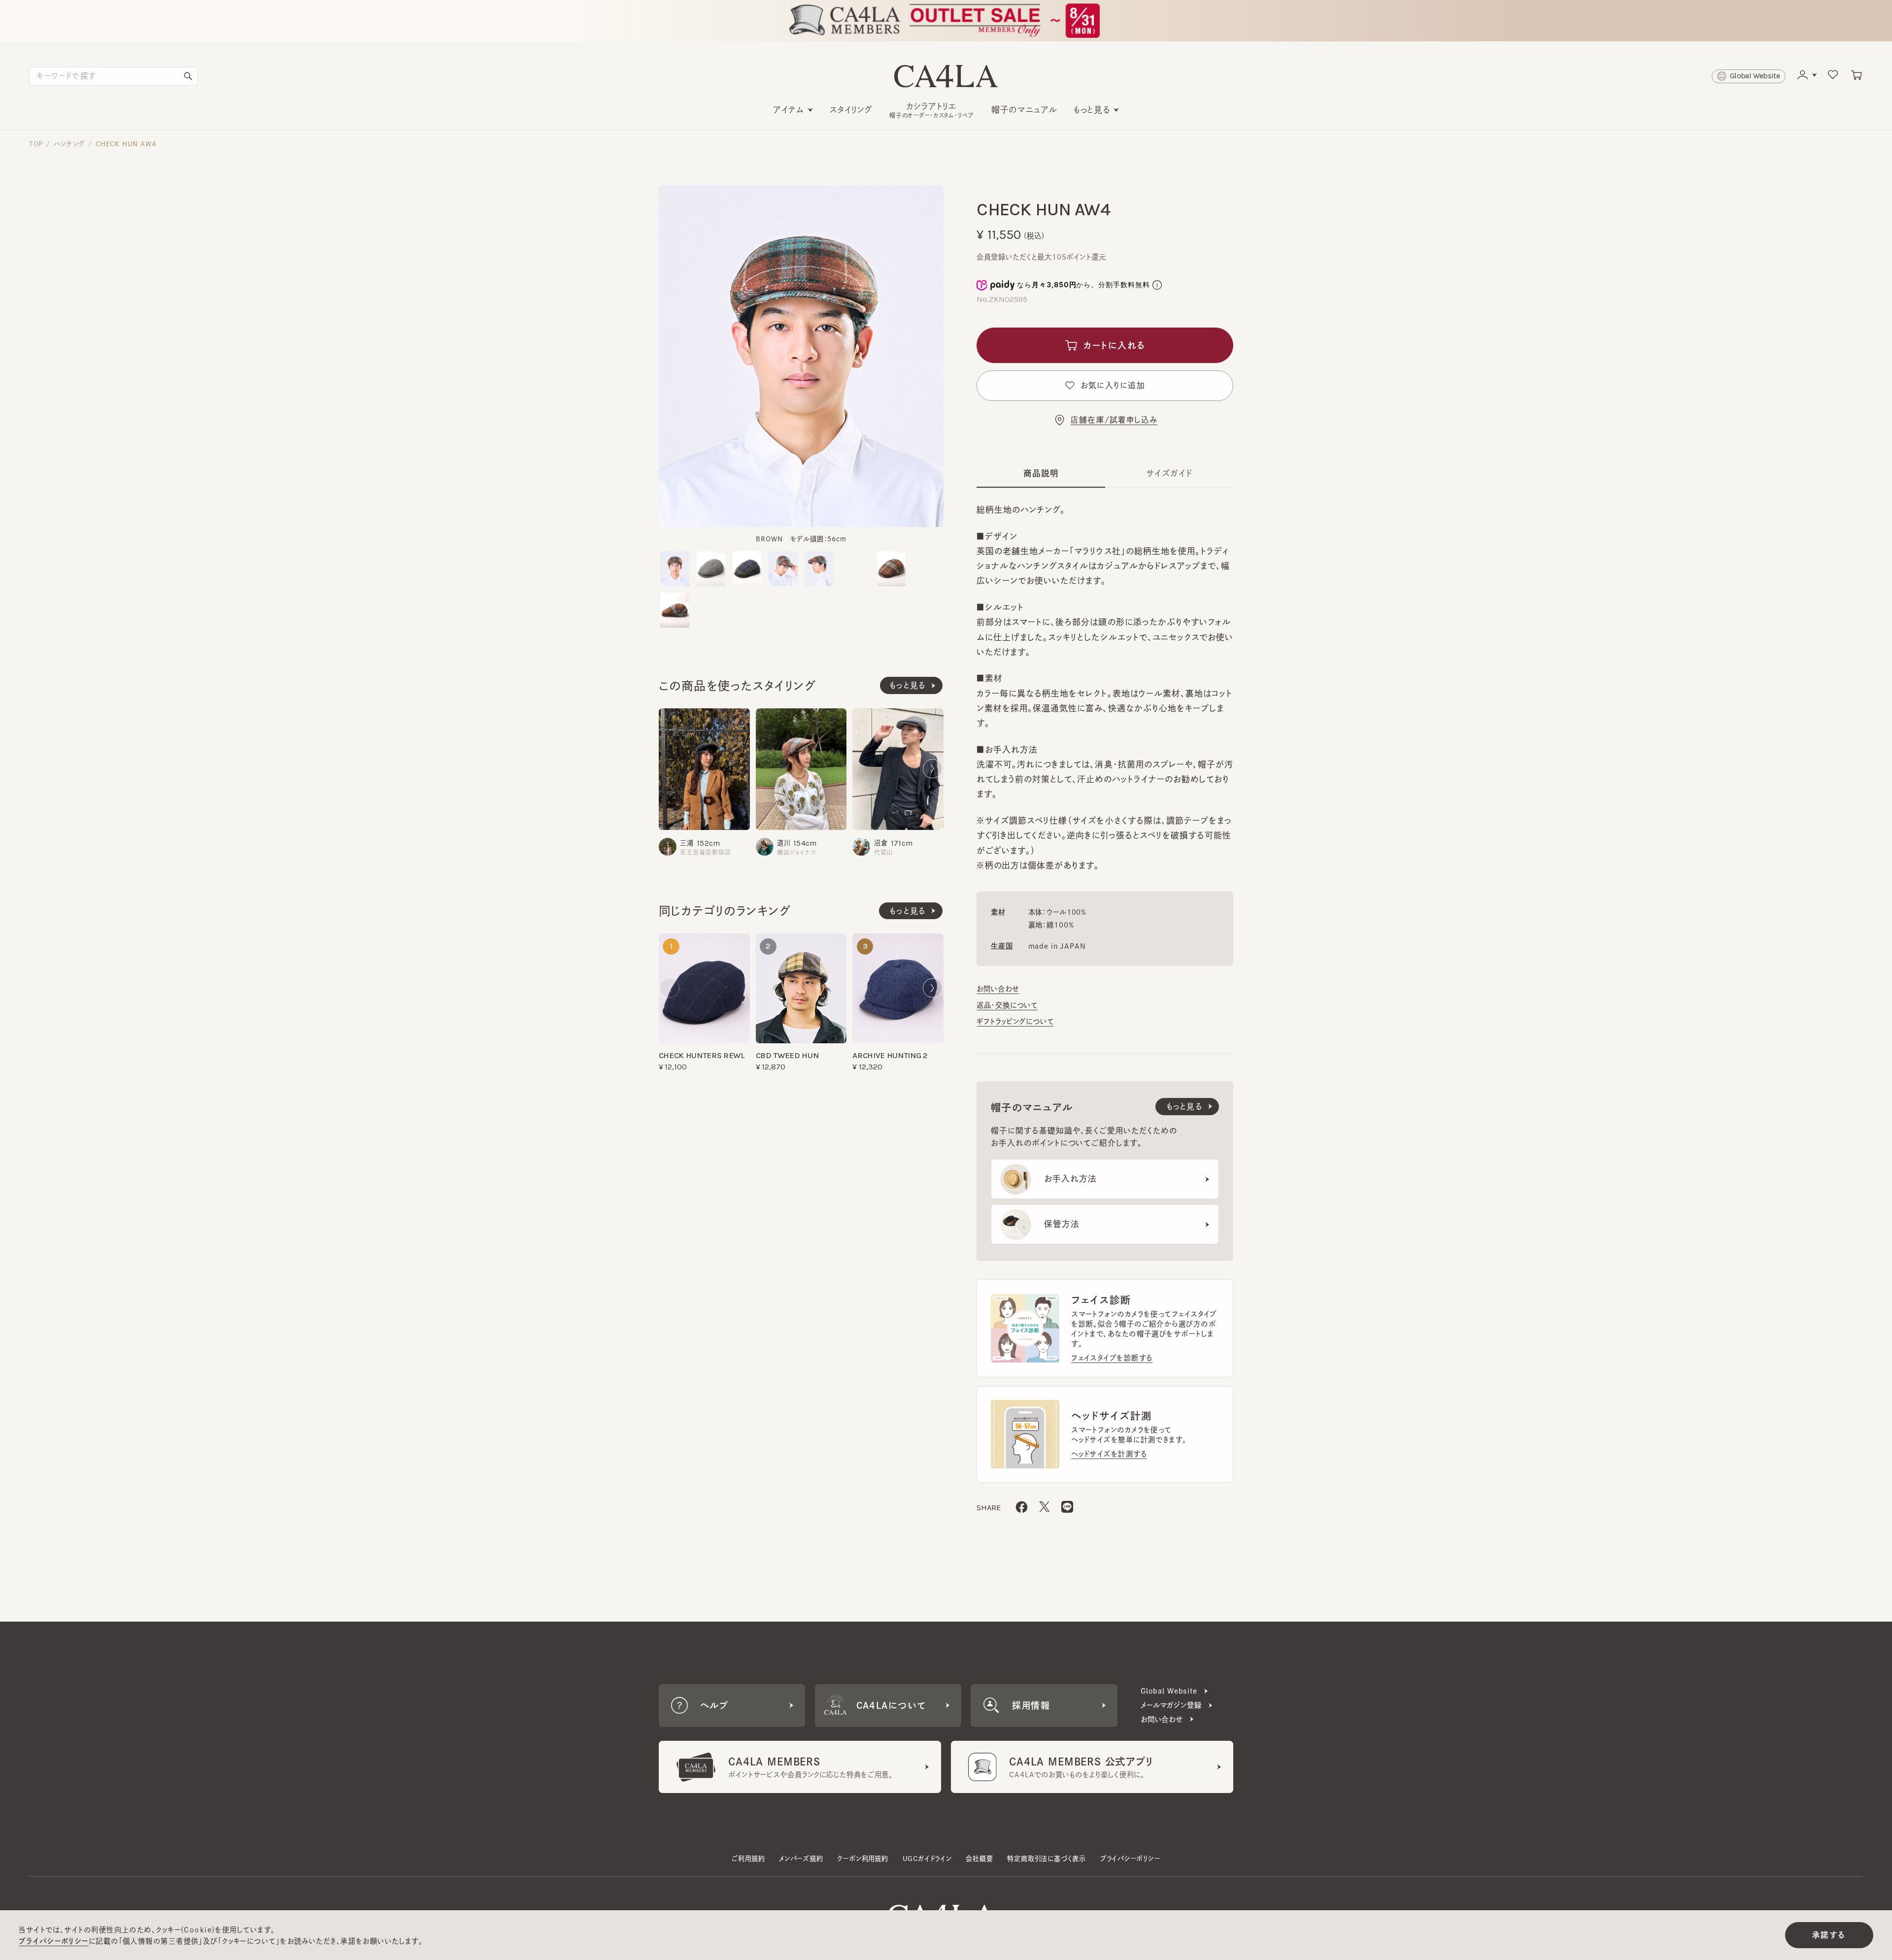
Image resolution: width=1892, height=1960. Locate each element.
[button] (670, 768)
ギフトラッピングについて (1015, 1021)
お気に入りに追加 (1113, 385)
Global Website (1169, 1691)
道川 (784, 843)
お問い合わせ (998, 989)
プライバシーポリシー (1130, 1859)
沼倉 (881, 843)
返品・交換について (1007, 1005)
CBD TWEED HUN (787, 1055)
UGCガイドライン (927, 1859)
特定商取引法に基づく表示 (1047, 1859)
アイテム (789, 110)
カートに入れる (1114, 345)
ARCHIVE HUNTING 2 (890, 1055)
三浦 (687, 843)
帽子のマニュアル (1024, 110)
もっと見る (1092, 110)
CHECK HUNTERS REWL (702, 1055)
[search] (188, 76)
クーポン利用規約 (862, 1859)
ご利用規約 (748, 1859)
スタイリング (851, 110)
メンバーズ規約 (801, 1859)
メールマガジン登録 (1171, 1705)
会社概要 (979, 1859)
